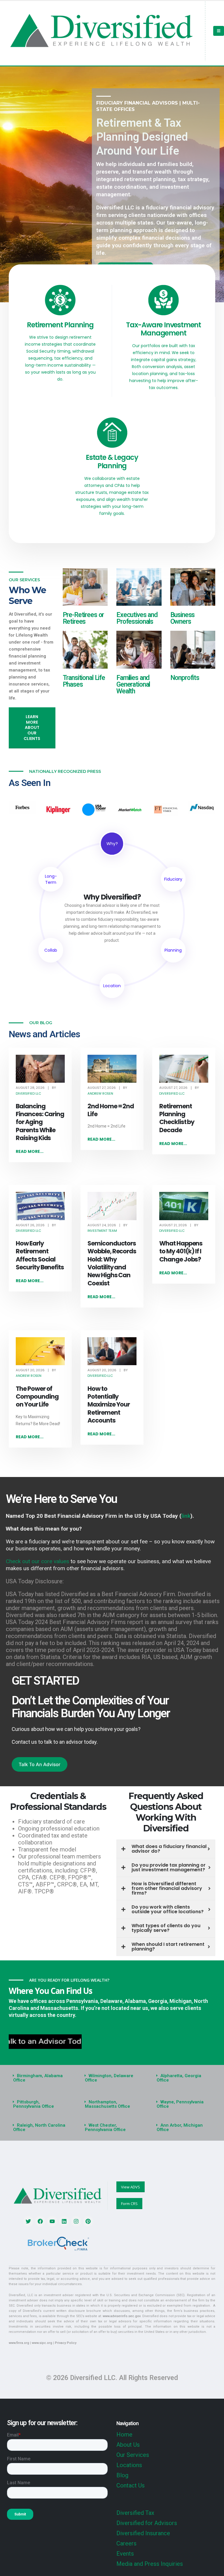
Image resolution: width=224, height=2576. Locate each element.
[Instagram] (76, 2221)
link (186, 1516)
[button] (40, 2078)
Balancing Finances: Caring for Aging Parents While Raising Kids (40, 1122)
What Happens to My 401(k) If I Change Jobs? (181, 1251)
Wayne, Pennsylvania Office (180, 2104)
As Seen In (30, 783)
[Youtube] (52, 2221)
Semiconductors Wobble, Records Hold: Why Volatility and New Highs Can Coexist (112, 1263)
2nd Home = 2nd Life (111, 1110)
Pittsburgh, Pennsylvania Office (34, 2104)
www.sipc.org (42, 2343)
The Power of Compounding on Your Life (37, 1397)
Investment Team (102, 1231)
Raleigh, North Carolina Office (39, 2127)
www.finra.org (19, 2343)
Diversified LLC (28, 1093)
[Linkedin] (64, 2221)
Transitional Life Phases (84, 681)
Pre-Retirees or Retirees (83, 618)
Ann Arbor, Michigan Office (180, 2127)
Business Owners (183, 618)
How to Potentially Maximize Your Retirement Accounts (109, 1404)
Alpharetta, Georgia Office (179, 2078)
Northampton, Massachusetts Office (107, 2104)
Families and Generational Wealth (133, 684)
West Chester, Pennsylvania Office (105, 2127)
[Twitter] (28, 2221)
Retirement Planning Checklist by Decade (177, 1118)
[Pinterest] (88, 2221)
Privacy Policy (66, 2343)
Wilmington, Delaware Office (109, 2078)
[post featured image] (40, 1069)
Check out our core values (37, 1561)
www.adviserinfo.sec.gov (121, 2316)
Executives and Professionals (137, 618)
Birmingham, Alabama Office (38, 2078)
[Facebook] (40, 2221)
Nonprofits (185, 678)
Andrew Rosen (100, 1093)
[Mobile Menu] (219, 31)
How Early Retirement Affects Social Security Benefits (40, 1255)
